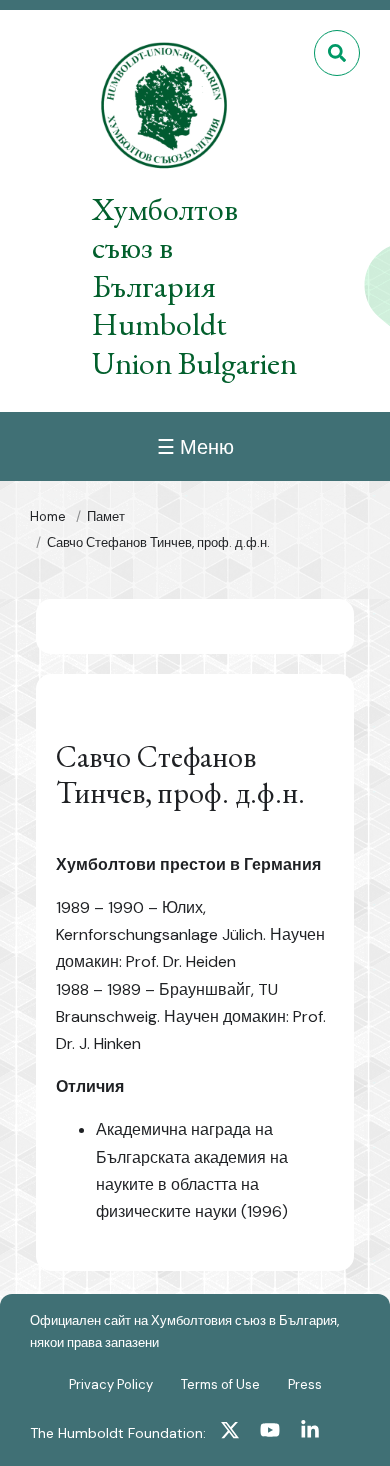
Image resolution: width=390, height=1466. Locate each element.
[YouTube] (270, 1433)
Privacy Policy (111, 1384)
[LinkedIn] (310, 1433)
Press (305, 1384)
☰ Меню (195, 447)
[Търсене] (337, 53)
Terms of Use (220, 1384)
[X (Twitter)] (230, 1433)
